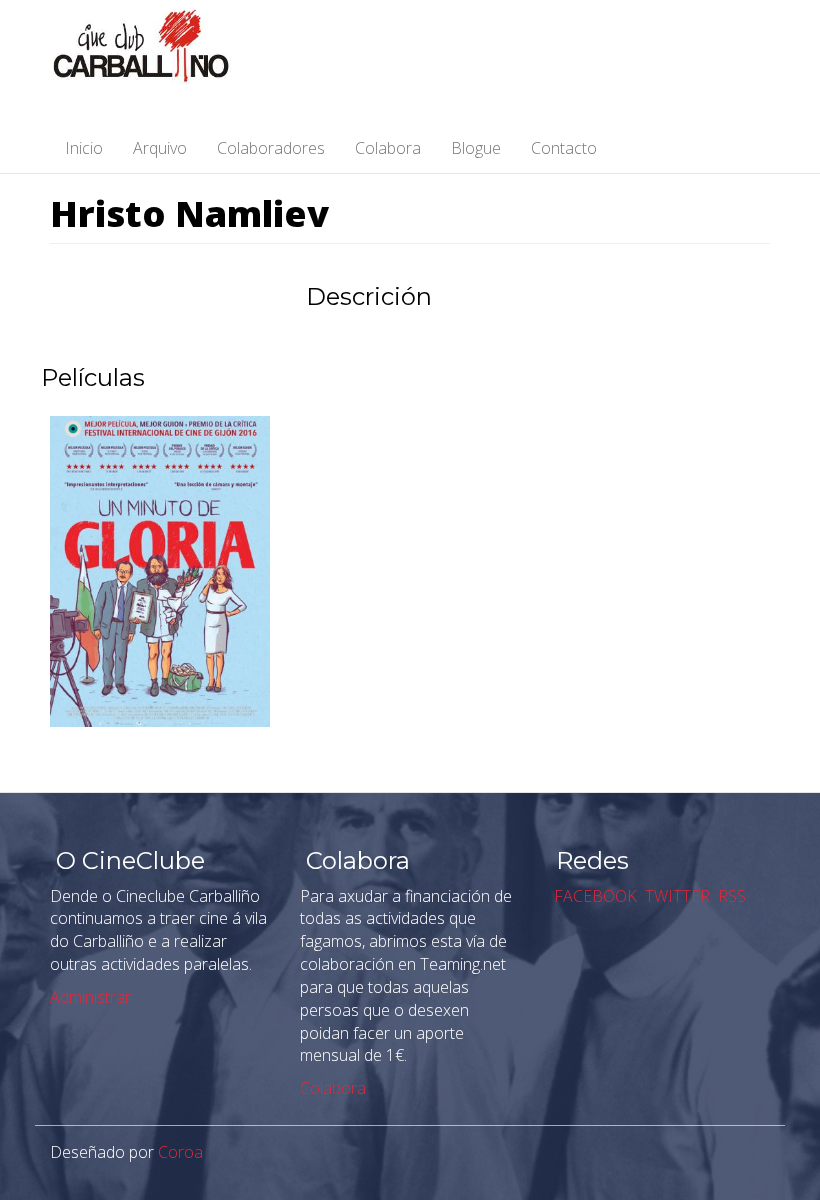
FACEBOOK (593, 896)
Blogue (476, 148)
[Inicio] (148, 46)
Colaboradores (271, 148)
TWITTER (675, 896)
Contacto (564, 148)
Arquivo (160, 148)
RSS (730, 896)
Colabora (388, 148)
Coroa (180, 1152)
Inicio (84, 148)
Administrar (90, 997)
